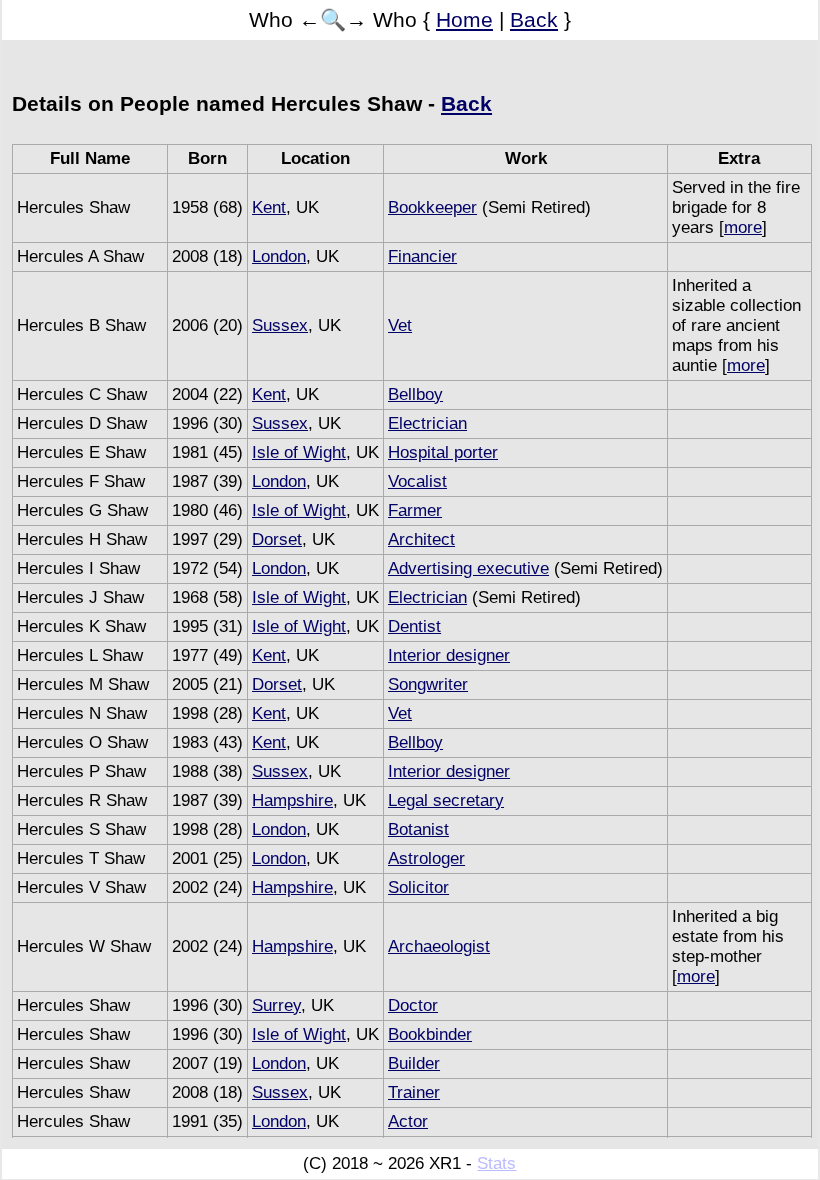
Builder (414, 1063)
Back (534, 19)
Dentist (414, 626)
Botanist (418, 829)
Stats (496, 1163)
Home (464, 19)
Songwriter (428, 684)
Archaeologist (439, 946)
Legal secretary (446, 800)
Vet (400, 325)
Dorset (277, 539)
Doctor (413, 1005)
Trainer (414, 1092)
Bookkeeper (432, 207)
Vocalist (417, 481)
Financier (422, 256)
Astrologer (426, 858)
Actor (408, 1121)
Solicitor (418, 887)
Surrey (276, 1005)
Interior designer (449, 655)
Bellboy (415, 394)
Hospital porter (443, 452)
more (743, 227)
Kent (269, 207)
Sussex (280, 325)
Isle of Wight (299, 452)
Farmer (415, 510)
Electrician (427, 423)
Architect (421, 539)
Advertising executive (468, 568)
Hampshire (292, 800)
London (279, 256)
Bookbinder (430, 1034)
